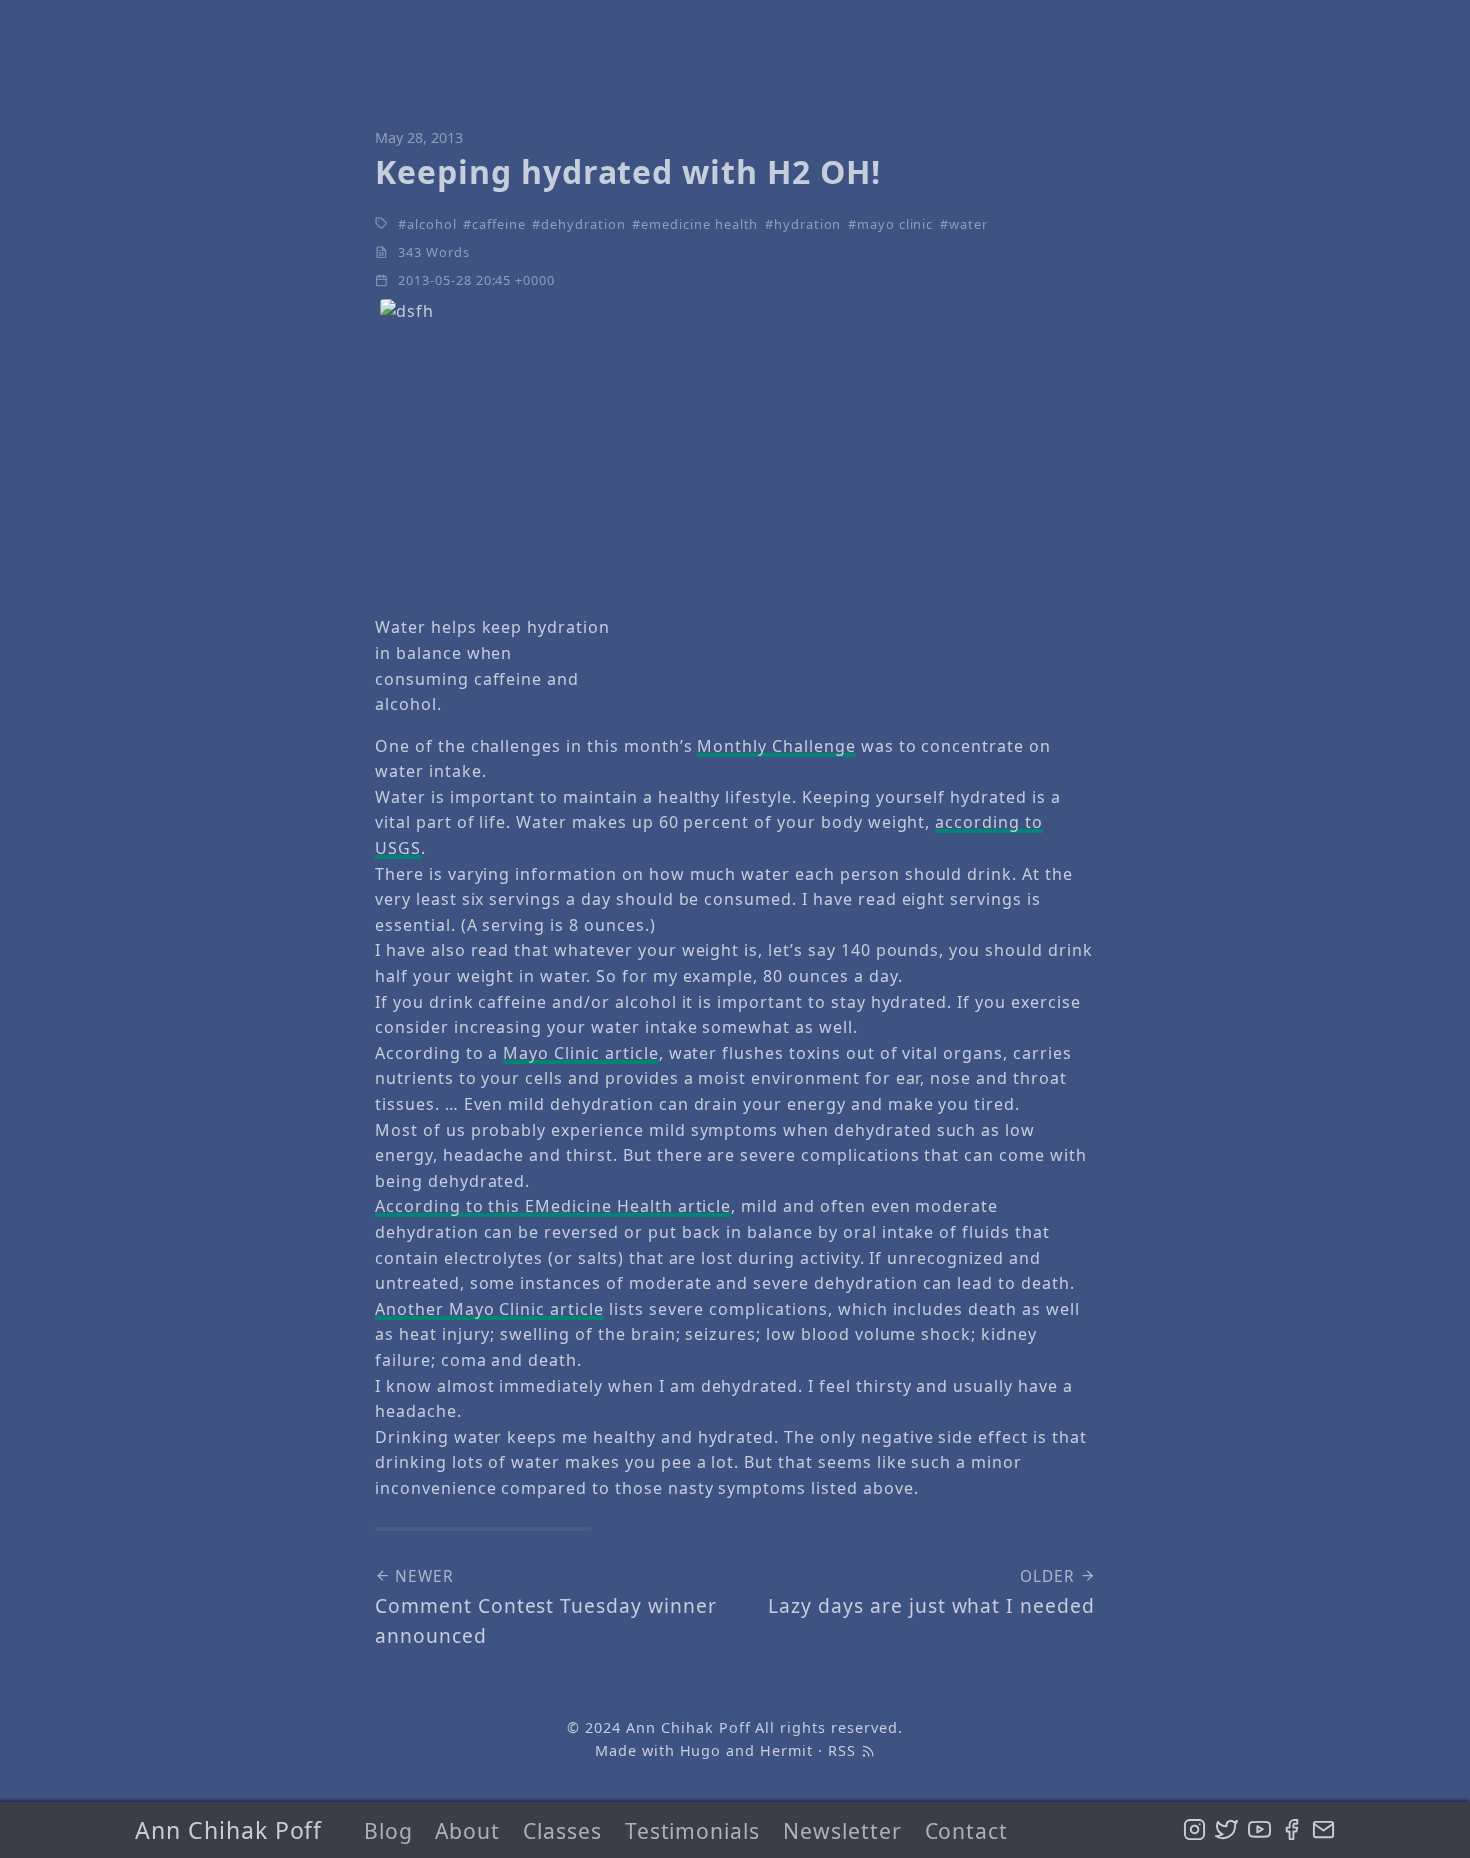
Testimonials (693, 1830)
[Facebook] (1291, 1830)
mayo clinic (895, 224)
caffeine (499, 224)
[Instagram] (1194, 1830)
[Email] (1323, 1830)
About (467, 1830)
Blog (388, 1830)
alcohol (432, 224)
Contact (967, 1830)
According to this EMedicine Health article (553, 1206)
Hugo (701, 1750)
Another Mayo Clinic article (489, 1309)
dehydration (583, 224)
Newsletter (842, 1830)
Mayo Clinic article (580, 1053)
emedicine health (699, 224)
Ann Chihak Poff (228, 1830)
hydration (808, 224)
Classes (562, 1830)
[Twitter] (1226, 1830)
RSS (844, 1750)
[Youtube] (1259, 1830)
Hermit (786, 1750)
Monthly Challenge (776, 746)
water (968, 224)
